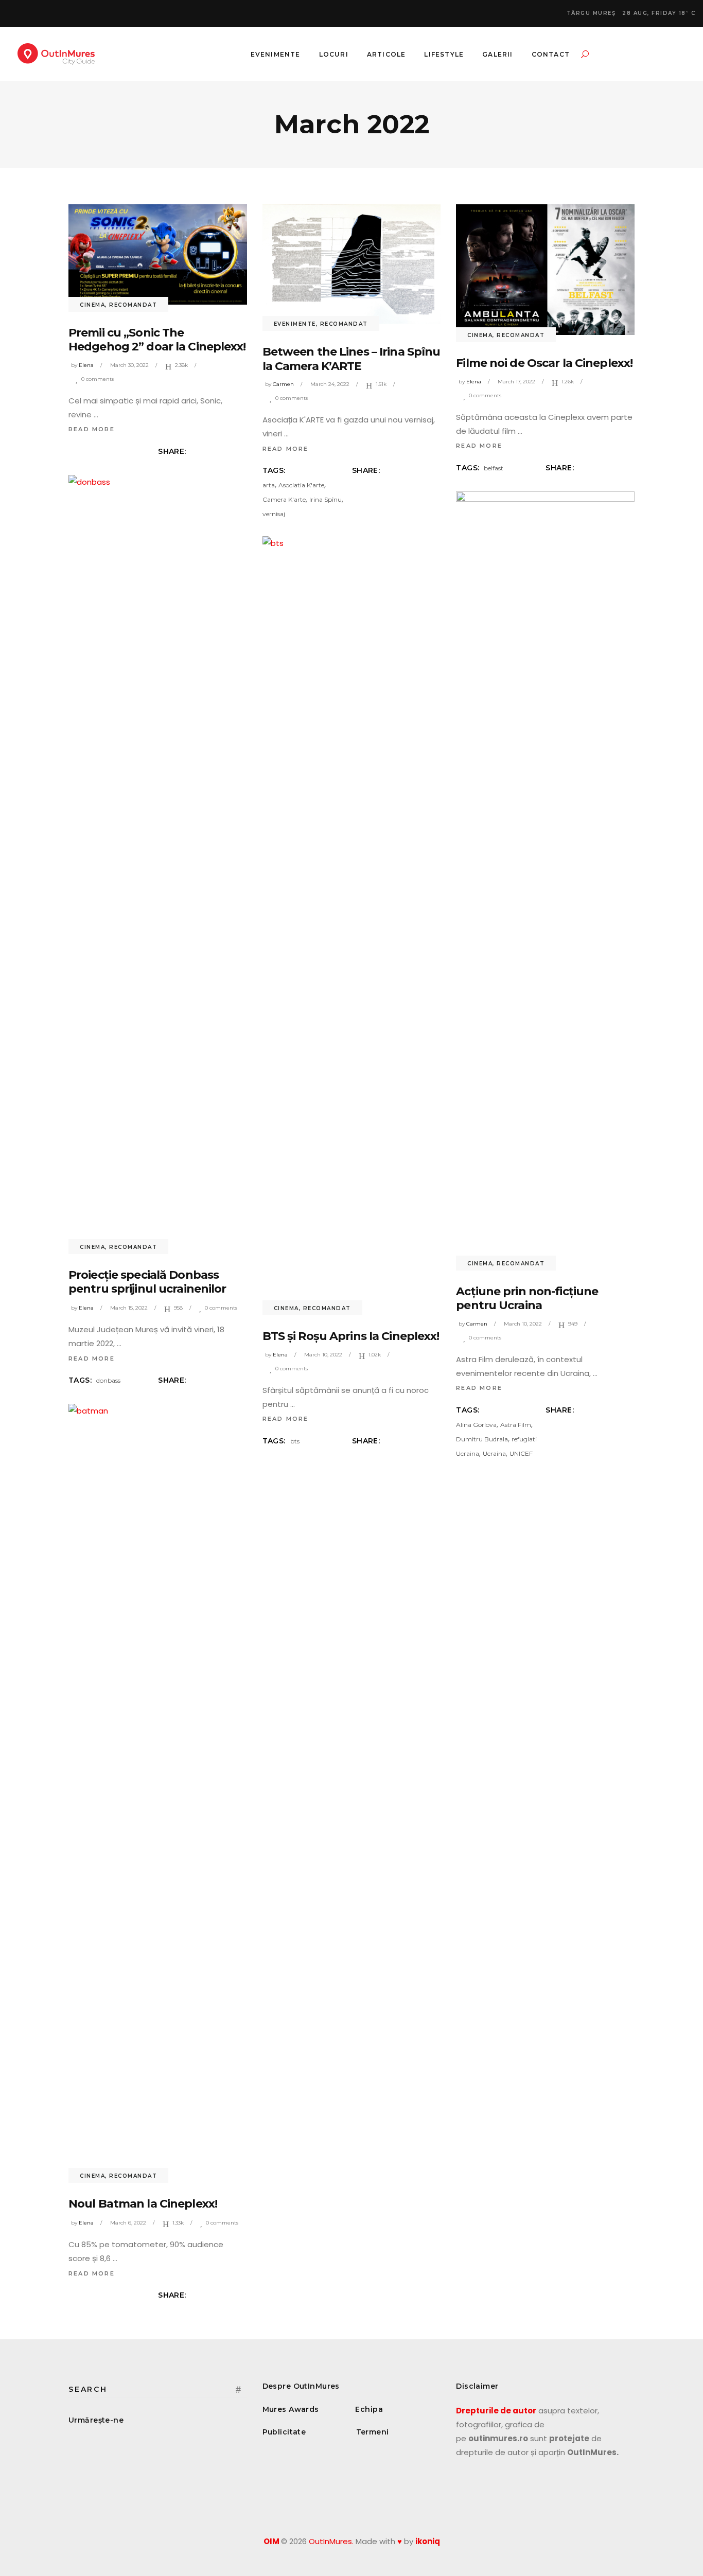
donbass (108, 1380)
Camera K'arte (284, 499)
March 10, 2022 (523, 1324)
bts (295, 1441)
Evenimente (295, 324)
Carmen (283, 384)
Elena (86, 365)
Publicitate (284, 2432)
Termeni (373, 2432)
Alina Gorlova (476, 1425)
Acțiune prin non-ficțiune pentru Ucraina (527, 1299)
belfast (494, 468)
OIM (271, 2541)
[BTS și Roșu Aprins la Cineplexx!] (352, 922)
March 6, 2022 (128, 2223)
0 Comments (98, 379)
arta (269, 485)
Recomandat (133, 305)
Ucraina (494, 1453)
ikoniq (428, 2541)
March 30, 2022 (129, 365)
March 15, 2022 (129, 1308)
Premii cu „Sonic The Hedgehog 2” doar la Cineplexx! (157, 340)
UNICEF (521, 1453)
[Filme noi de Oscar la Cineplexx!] (545, 270)
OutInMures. (331, 2541)
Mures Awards (291, 2409)
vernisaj (274, 514)
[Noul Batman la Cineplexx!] (158, 1790)
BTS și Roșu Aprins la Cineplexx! (351, 1336)
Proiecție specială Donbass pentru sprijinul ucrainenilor (147, 1282)
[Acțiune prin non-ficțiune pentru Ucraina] (545, 877)
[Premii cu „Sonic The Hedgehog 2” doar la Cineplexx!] (158, 254)
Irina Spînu (326, 499)
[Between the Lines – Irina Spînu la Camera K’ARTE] (352, 264)
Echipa (369, 2409)
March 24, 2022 (330, 384)
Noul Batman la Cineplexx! (143, 2204)
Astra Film (516, 1425)
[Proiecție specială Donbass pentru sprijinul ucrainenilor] (158, 861)
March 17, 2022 (516, 382)
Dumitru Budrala (482, 1439)
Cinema (92, 305)
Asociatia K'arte (301, 485)
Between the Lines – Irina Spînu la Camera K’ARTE (351, 359)
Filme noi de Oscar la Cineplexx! (544, 363)
